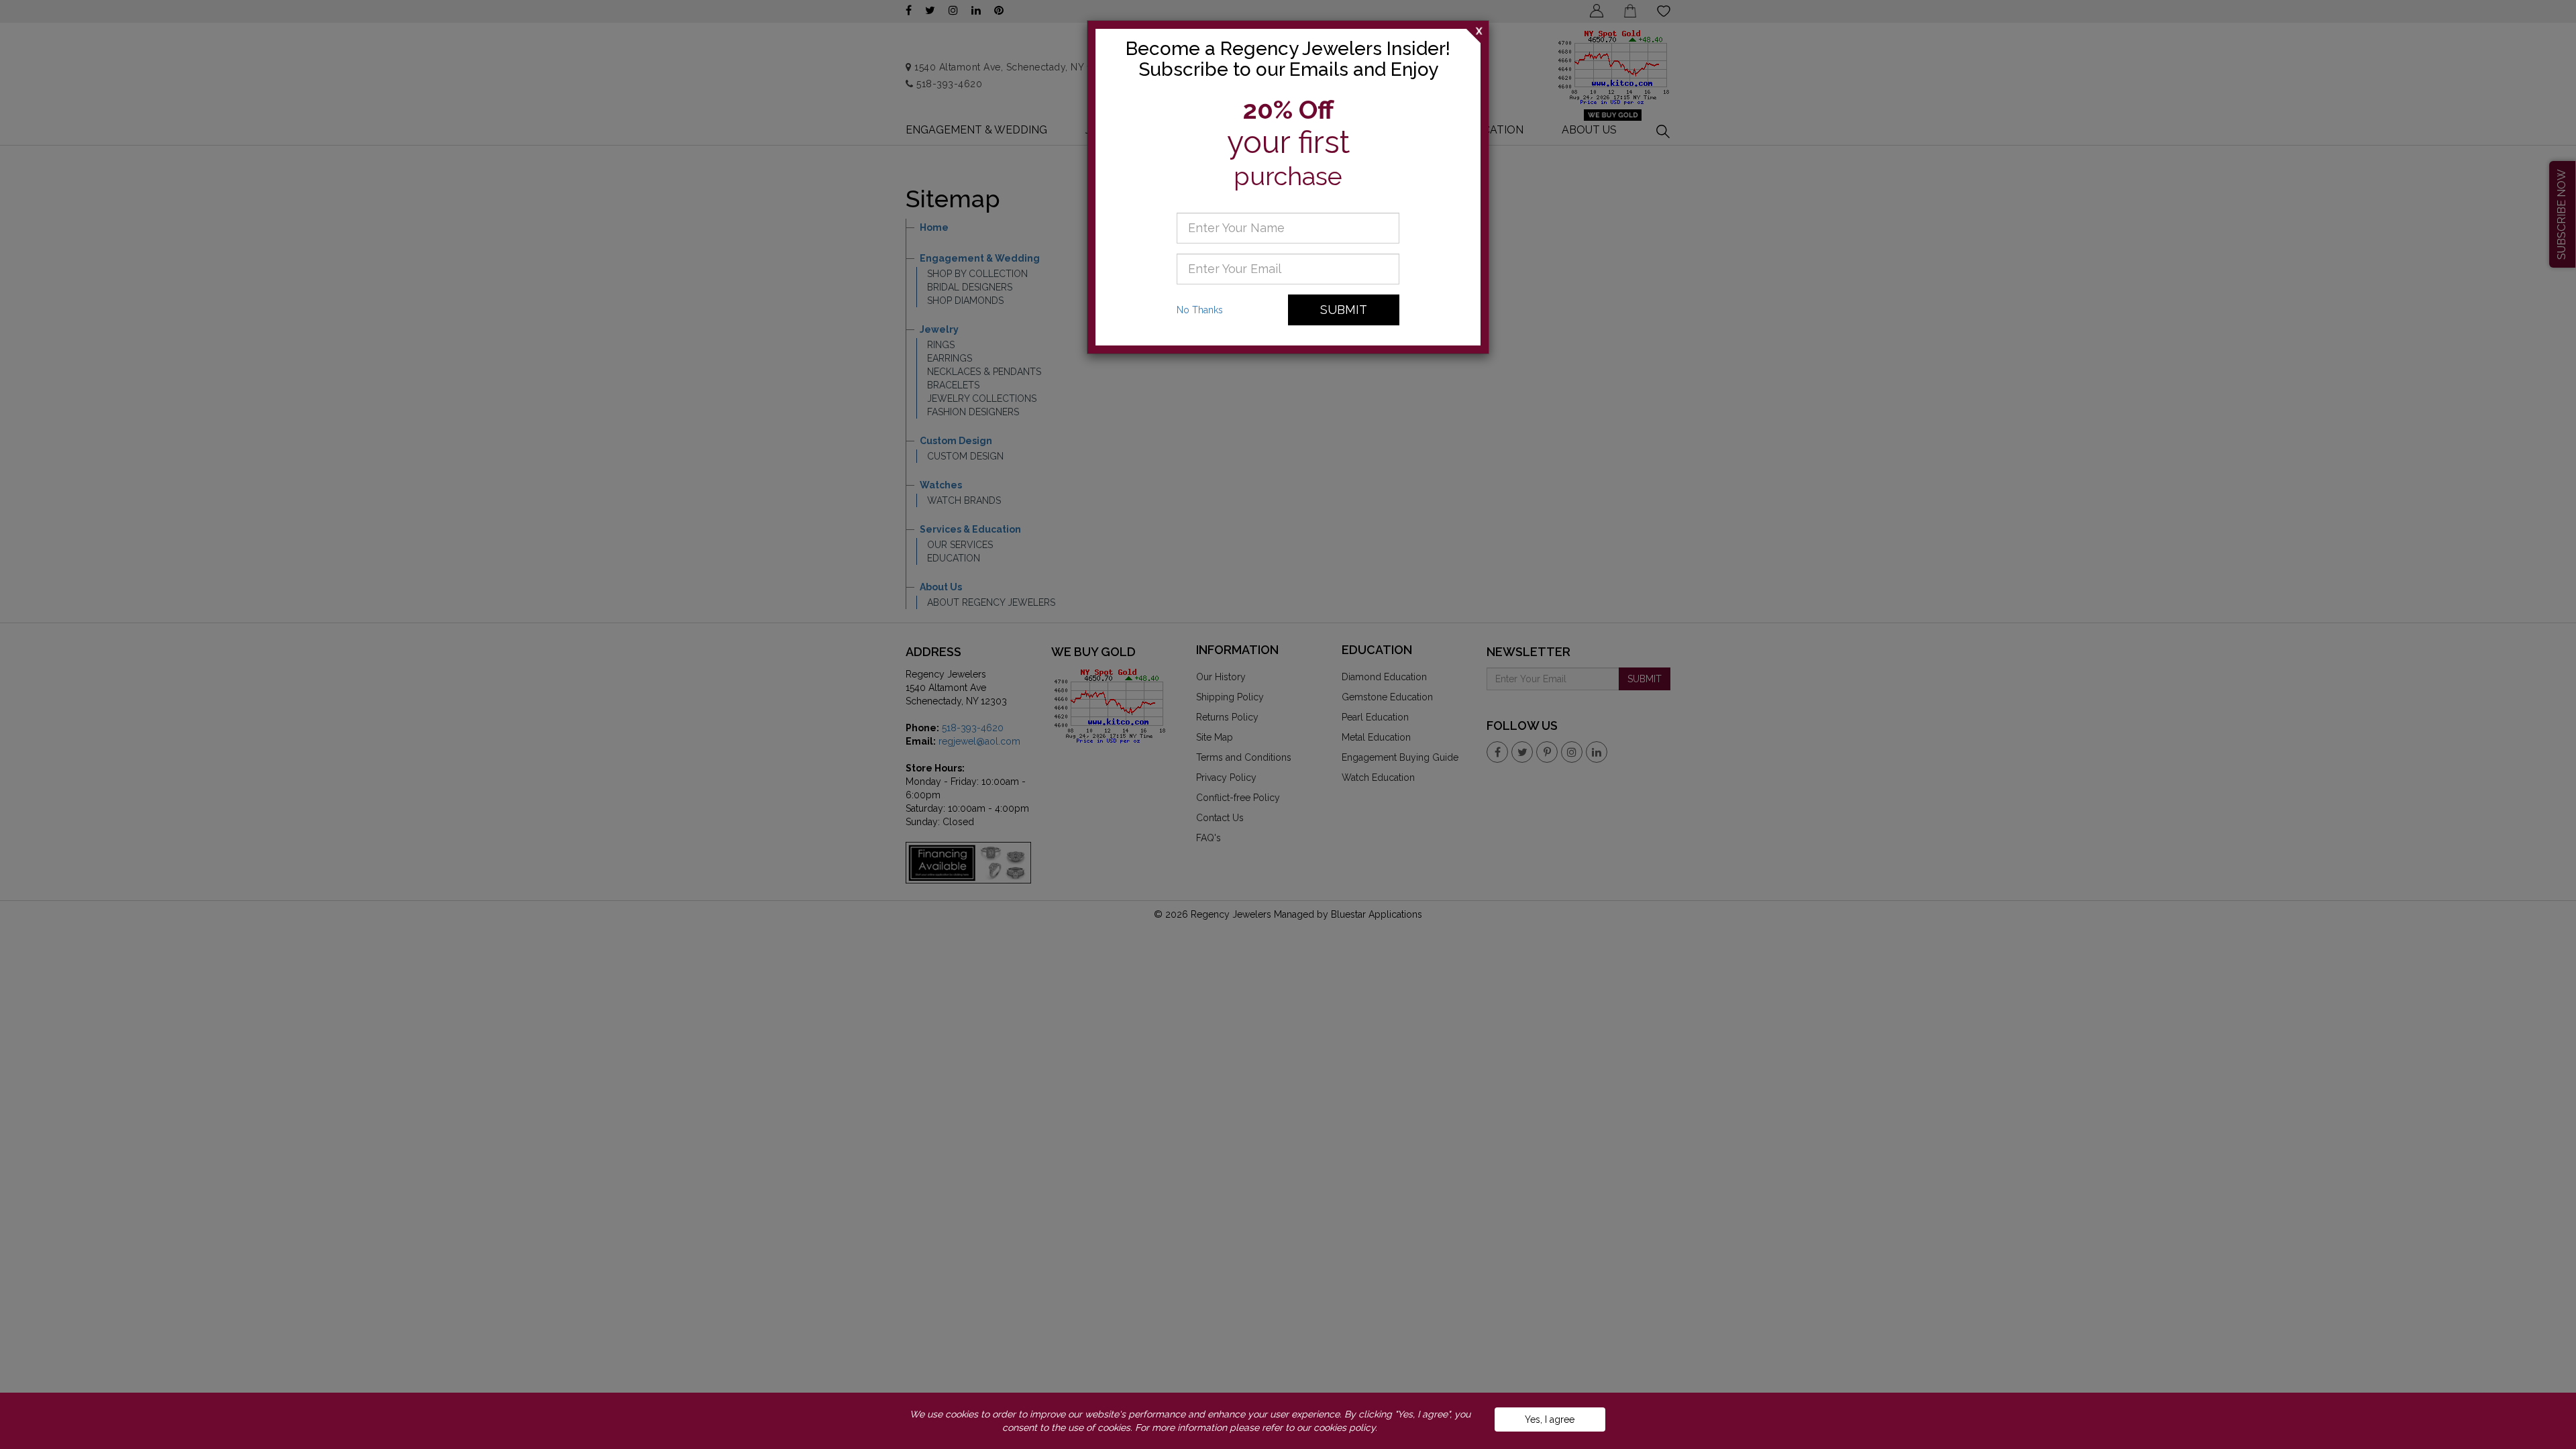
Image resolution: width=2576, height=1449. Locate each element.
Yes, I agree (1550, 1419)
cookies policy (1344, 1428)
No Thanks (1200, 310)
